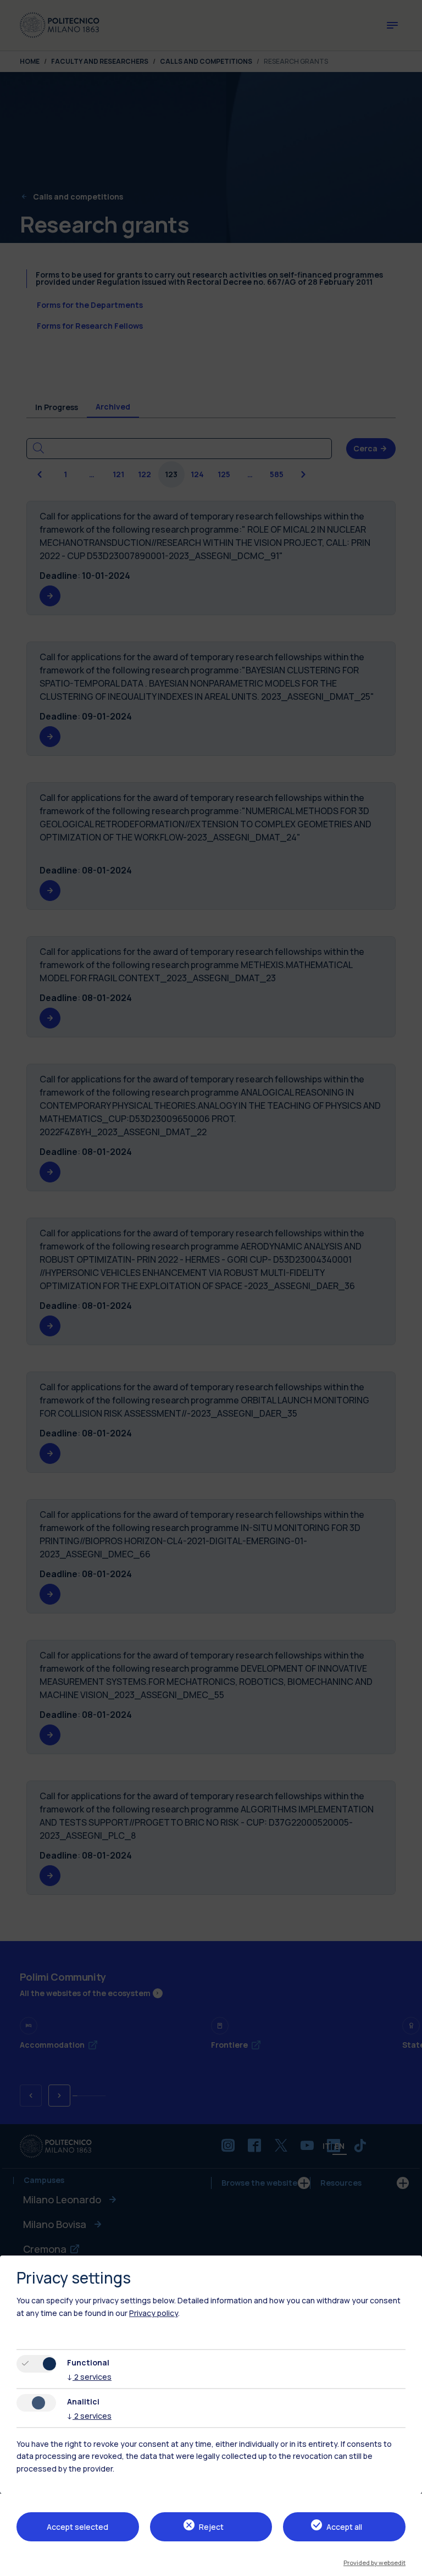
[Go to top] (407, 2564)
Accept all (344, 2527)
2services (89, 2377)
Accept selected (77, 2527)
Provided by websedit (374, 2563)
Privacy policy (154, 2313)
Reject (211, 2527)
